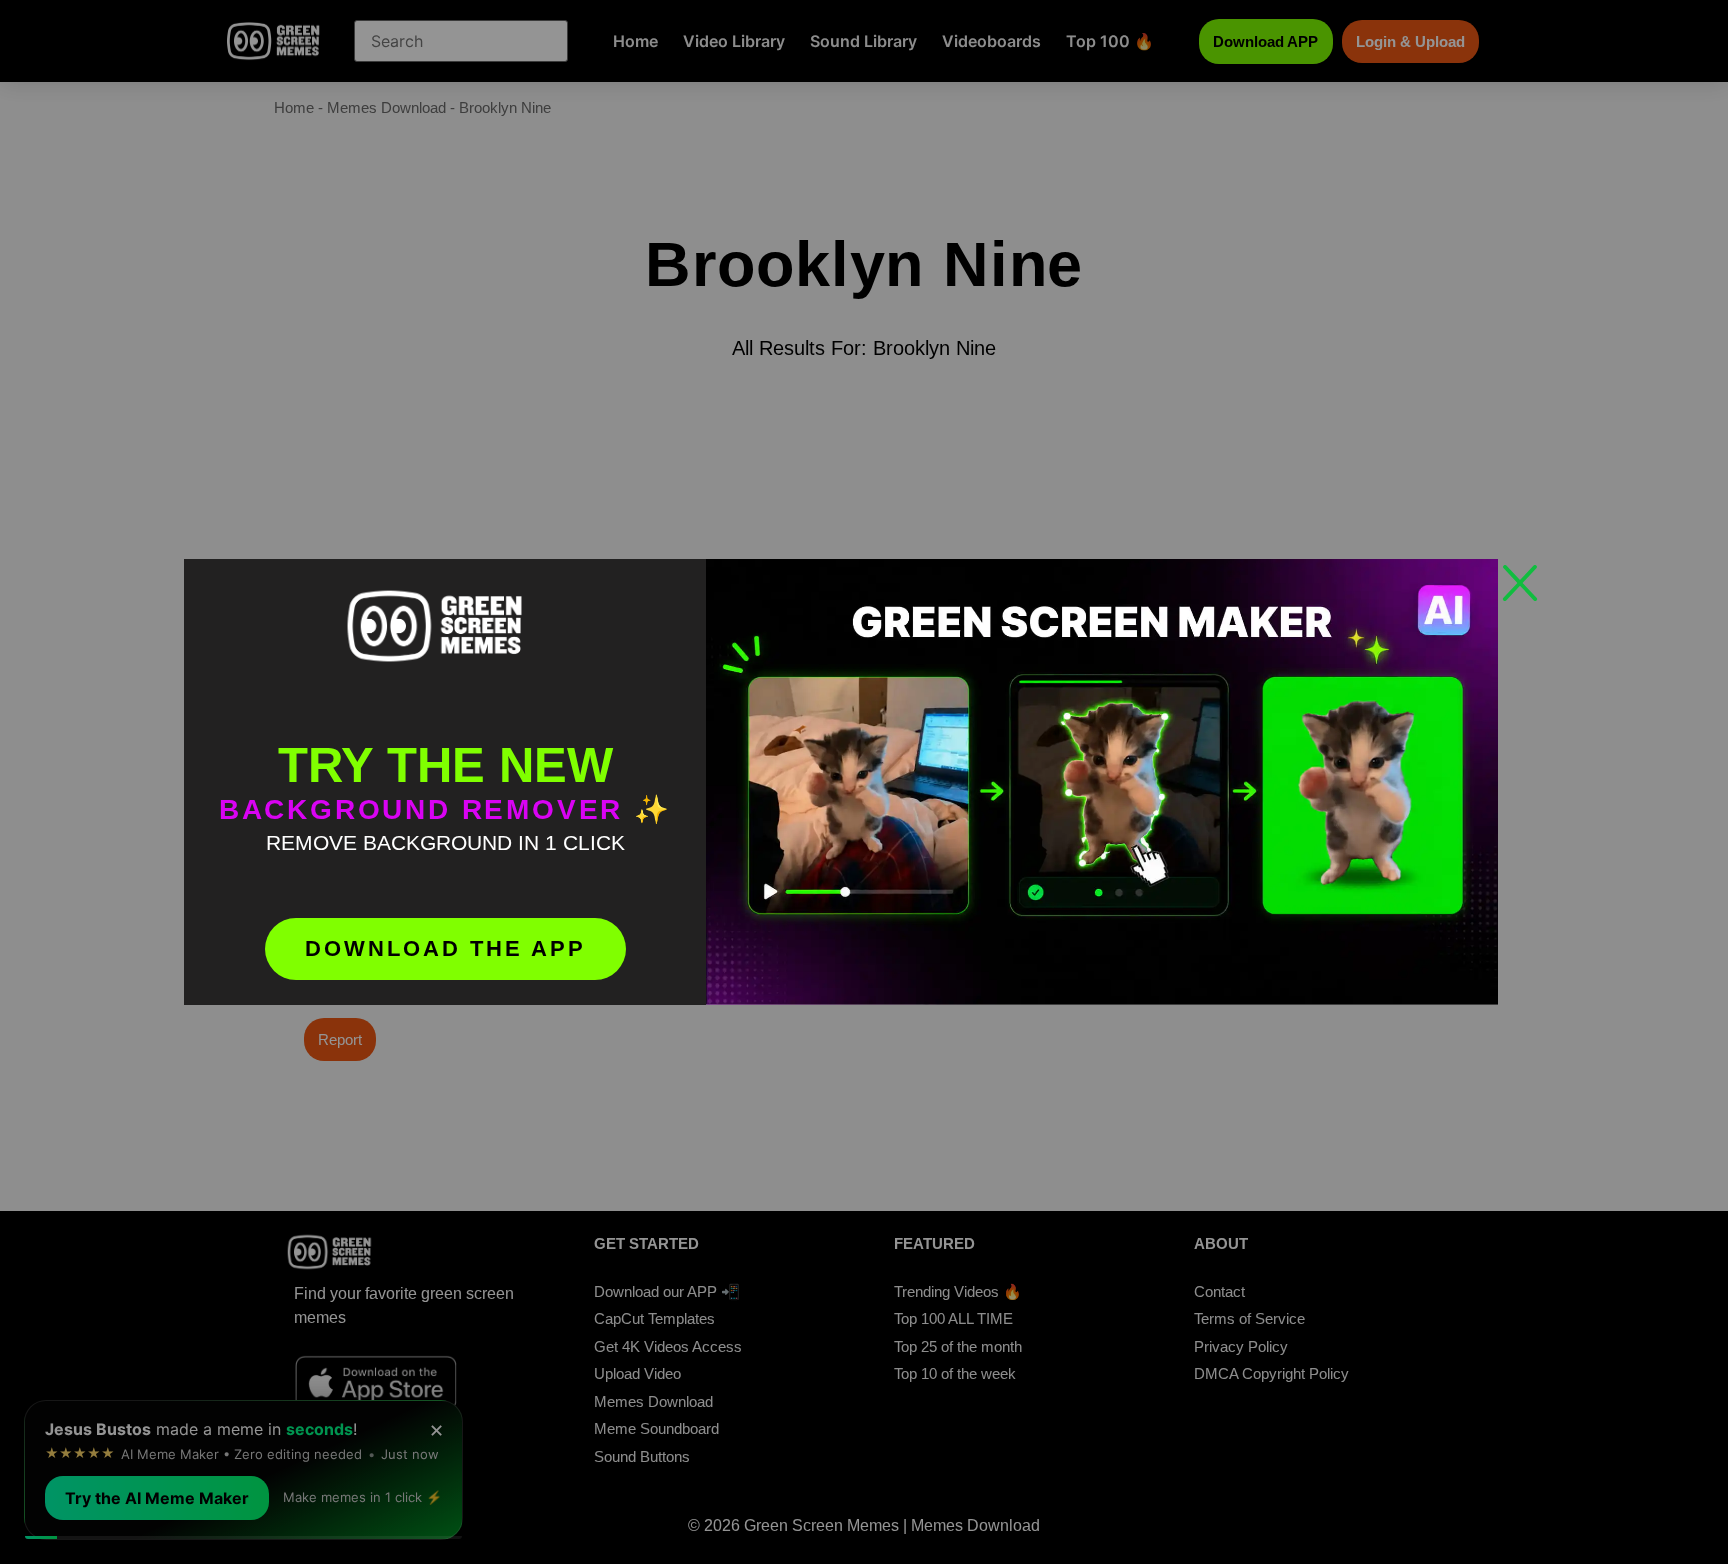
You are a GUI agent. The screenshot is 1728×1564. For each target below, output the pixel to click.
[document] (864, 782)
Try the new (445, 765)
